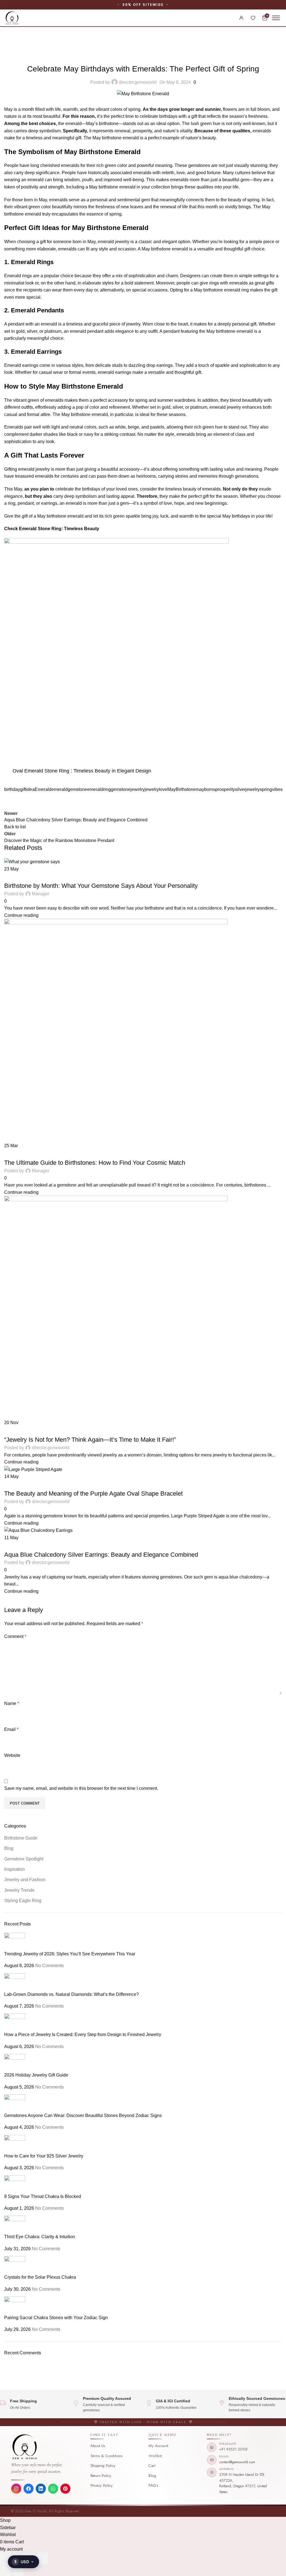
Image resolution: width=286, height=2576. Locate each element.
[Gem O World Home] (48, 2447)
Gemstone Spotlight (28, 1545)
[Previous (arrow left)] (6, 2570)
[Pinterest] (65, 2489)
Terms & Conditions (107, 2456)
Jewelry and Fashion (74, 1545)
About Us (98, 2446)
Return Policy (101, 2476)
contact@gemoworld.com (237, 2462)
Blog (152, 2476)
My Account (158, 2446)
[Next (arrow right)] (18, 2570)
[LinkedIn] (41, 2489)
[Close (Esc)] (42, 2558)
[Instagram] (16, 2489)
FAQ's (153, 2485)
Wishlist (155, 2456)
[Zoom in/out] (6, 2558)
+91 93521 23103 (233, 2449)
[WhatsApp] (53, 2489)
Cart (152, 2466)
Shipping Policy (103, 2466)
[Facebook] (28, 2489)
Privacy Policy (102, 2485)
